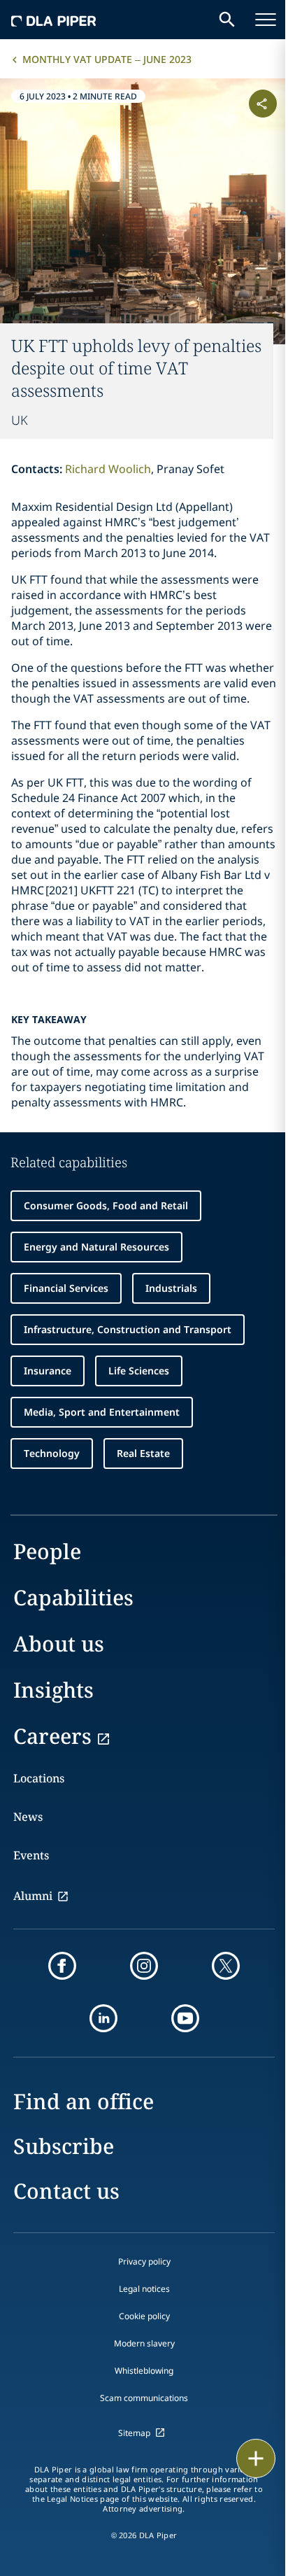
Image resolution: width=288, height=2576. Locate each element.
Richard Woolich (108, 469)
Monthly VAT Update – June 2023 (107, 59)
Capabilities (73, 1597)
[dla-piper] (54, 20)
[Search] (227, 20)
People (47, 1551)
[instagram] (144, 1966)
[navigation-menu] (266, 20)
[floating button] (256, 2458)
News (28, 1817)
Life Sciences (139, 1371)
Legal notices (144, 2289)
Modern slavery (144, 2343)
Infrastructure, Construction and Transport (128, 1329)
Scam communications (144, 2398)
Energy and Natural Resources (96, 1247)
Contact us (66, 2191)
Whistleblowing (144, 2371)
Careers (52, 1736)
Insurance (48, 1371)
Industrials (171, 1288)
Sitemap (134, 2433)
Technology (52, 1453)
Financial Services (66, 1288)
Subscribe (64, 2146)
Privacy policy (144, 2261)
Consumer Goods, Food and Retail (106, 1205)
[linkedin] (103, 2018)
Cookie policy (144, 2316)
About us (59, 1644)
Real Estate (143, 1453)
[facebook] (62, 1966)
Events (31, 1855)
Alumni (33, 1896)
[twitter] (226, 1966)
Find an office (84, 2101)
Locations (39, 1778)
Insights (53, 1690)
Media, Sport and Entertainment (102, 1412)
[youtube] (185, 2018)
